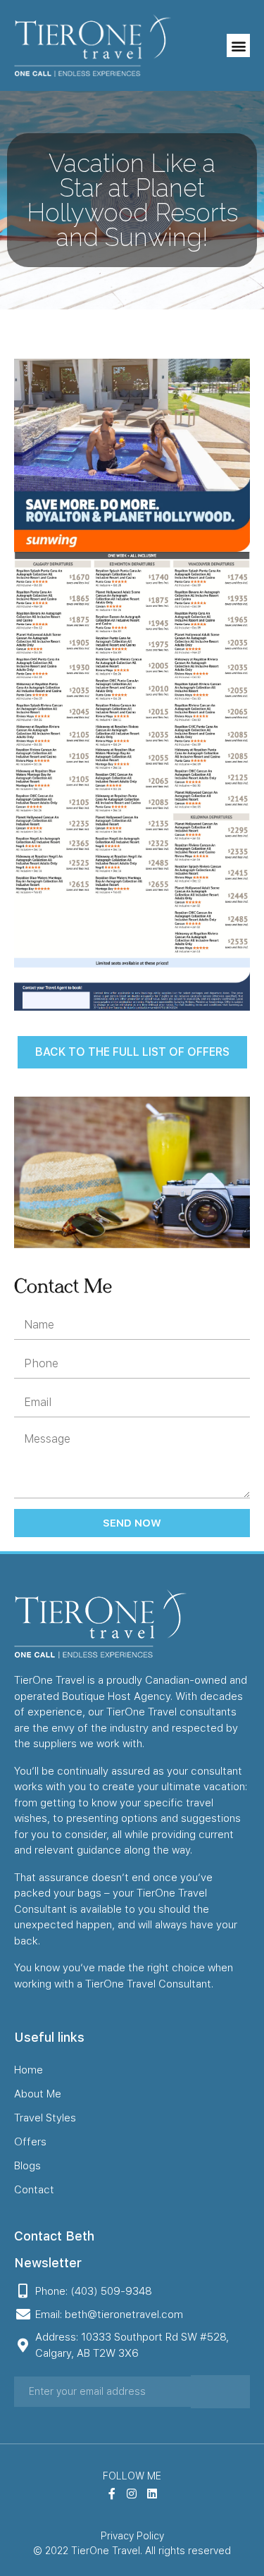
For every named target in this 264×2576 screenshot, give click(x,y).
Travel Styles (45, 2118)
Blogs (27, 2166)
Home (29, 2070)
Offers (30, 2142)
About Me (38, 2094)
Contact (34, 2190)
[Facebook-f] (112, 2494)
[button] (238, 45)
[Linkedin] (152, 2494)
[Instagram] (132, 2494)
